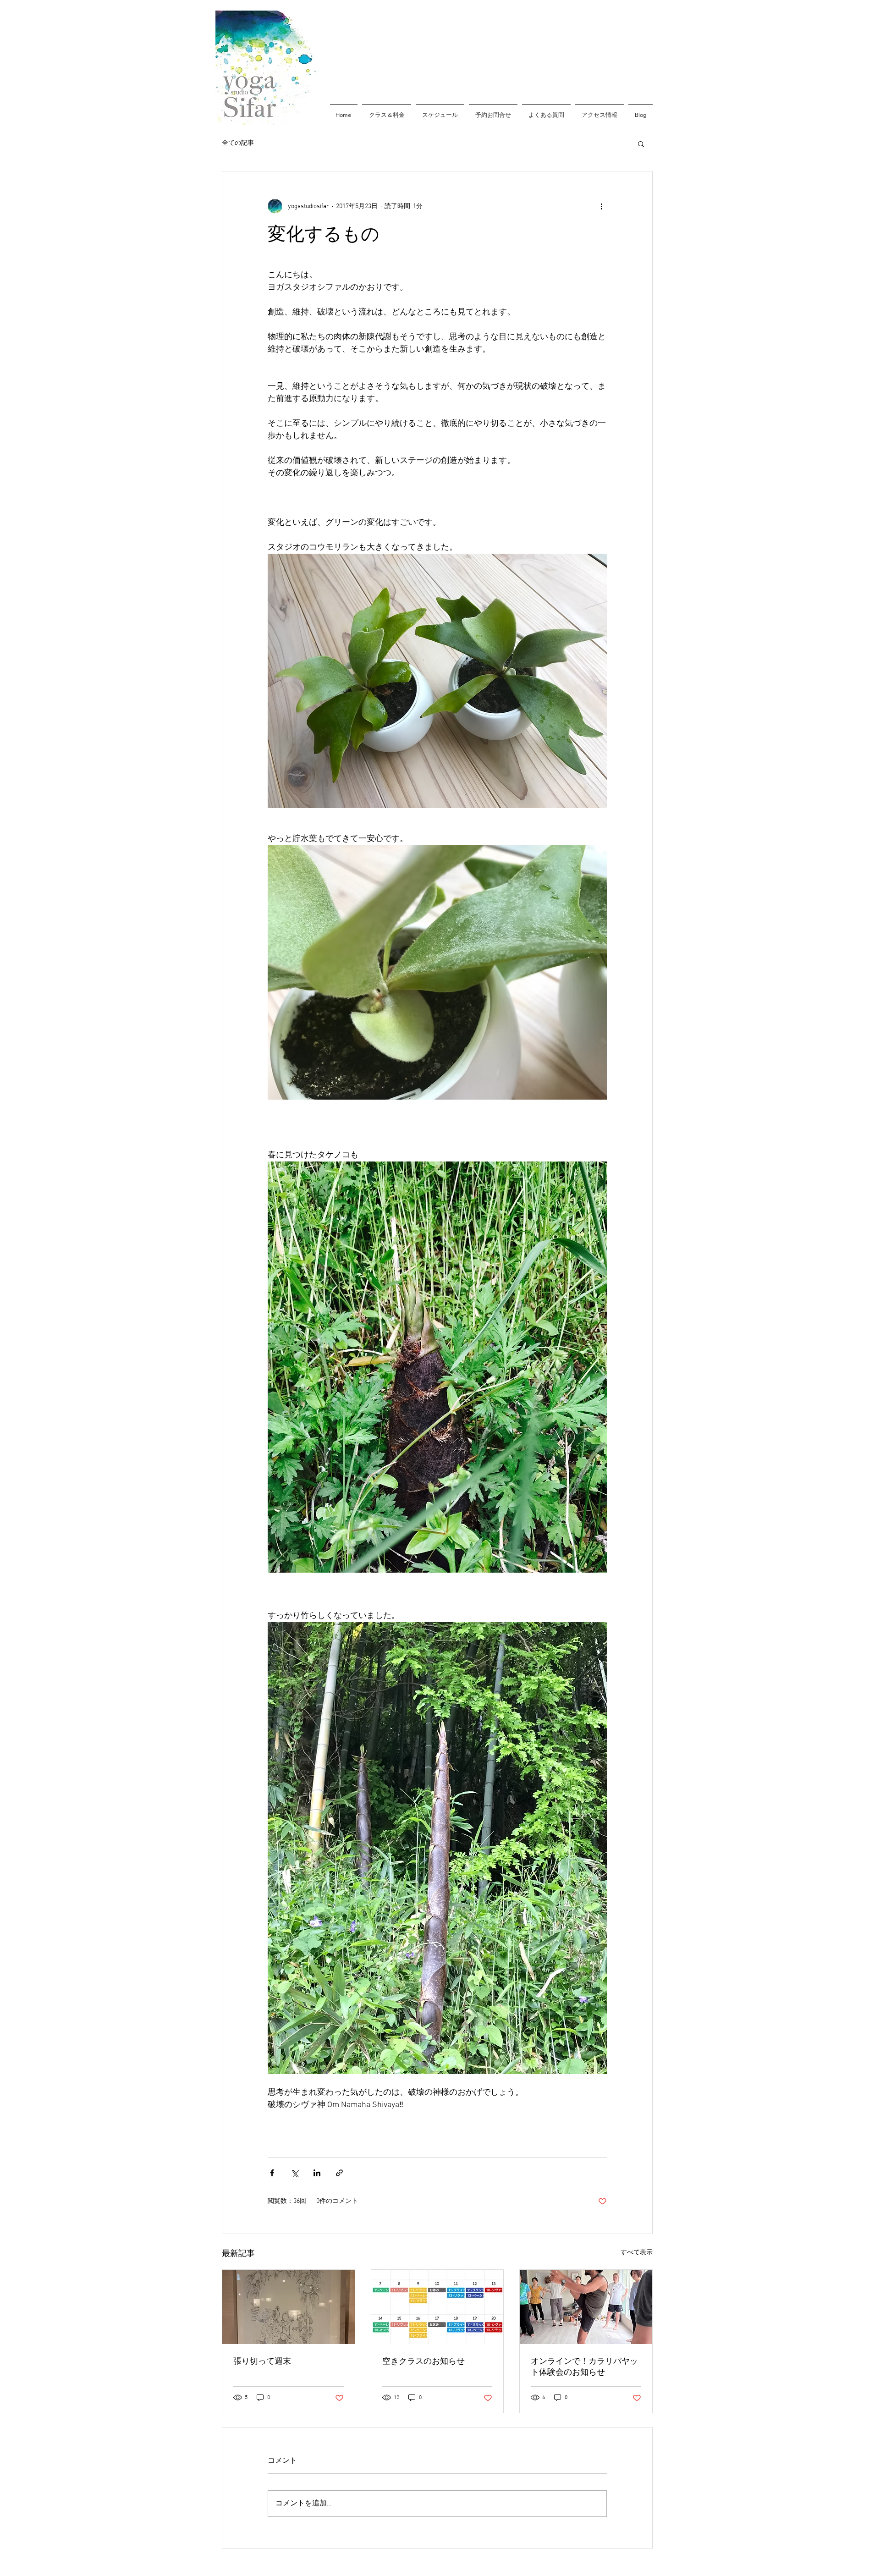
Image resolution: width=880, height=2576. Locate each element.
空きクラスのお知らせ (423, 2361)
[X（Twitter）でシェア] (294, 2173)
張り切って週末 (262, 2361)
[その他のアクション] (601, 206)
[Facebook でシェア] (272, 2173)
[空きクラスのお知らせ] (437, 2307)
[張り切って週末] (289, 2307)
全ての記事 (238, 143)
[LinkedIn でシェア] (317, 2173)
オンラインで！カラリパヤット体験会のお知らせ (584, 2367)
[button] (641, 143)
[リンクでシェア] (339, 2173)
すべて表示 (637, 2253)
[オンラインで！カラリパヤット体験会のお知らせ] (586, 2307)
